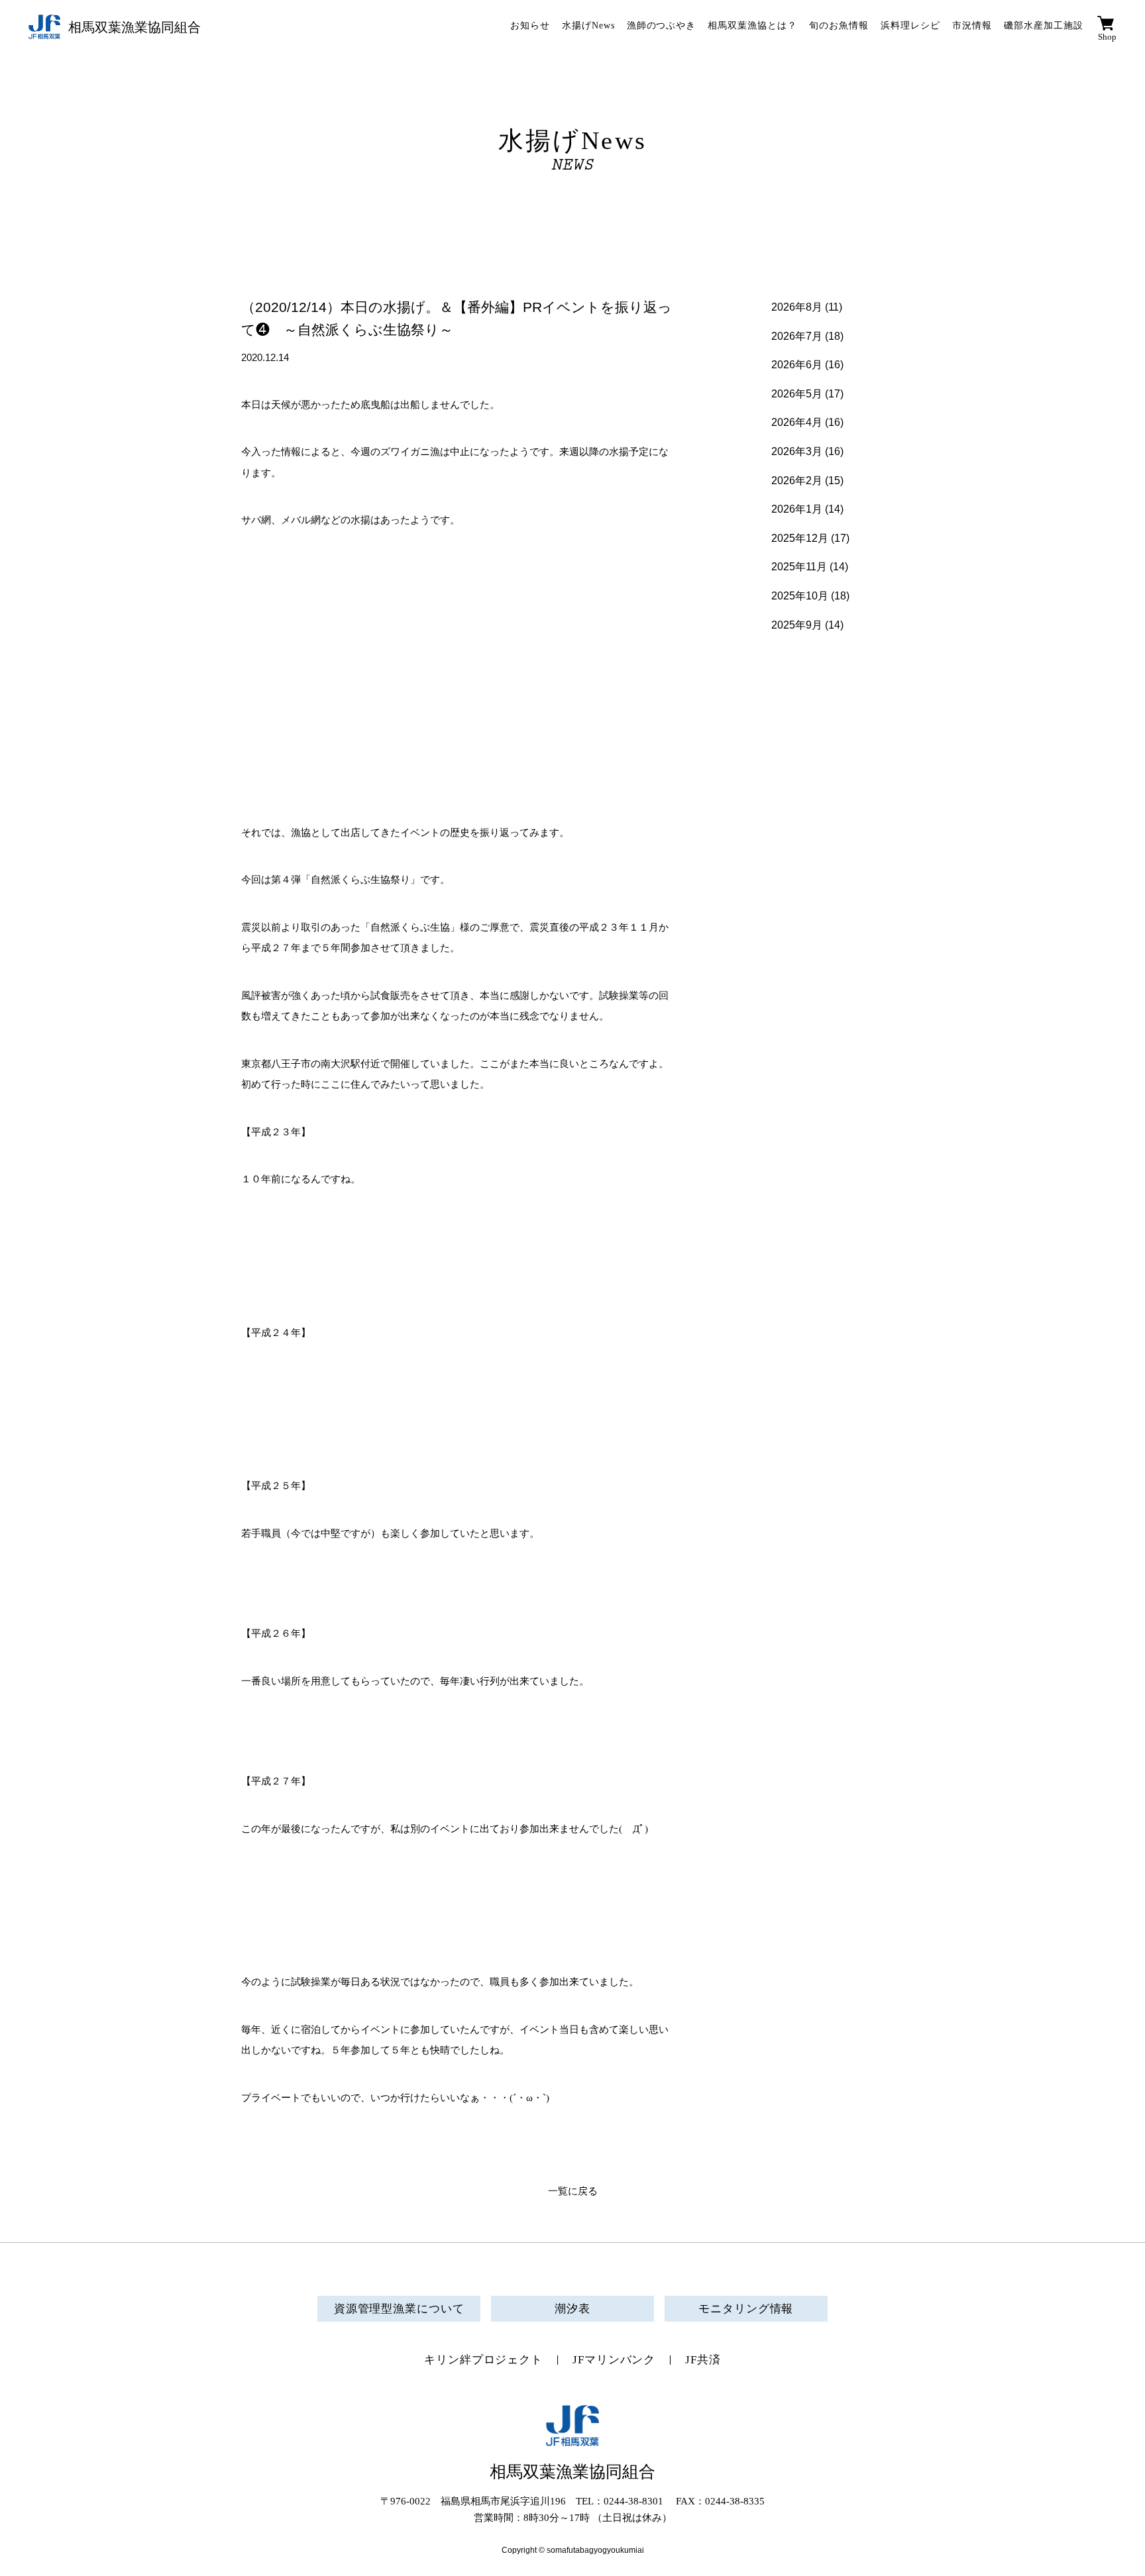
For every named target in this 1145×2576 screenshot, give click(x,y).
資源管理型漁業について (399, 2309)
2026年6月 (797, 365)
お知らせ (530, 26)
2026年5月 (797, 394)
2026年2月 (797, 481)
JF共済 (703, 2360)
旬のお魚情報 (839, 26)
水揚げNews (588, 26)
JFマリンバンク (614, 2360)
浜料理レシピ (910, 26)
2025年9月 (797, 625)
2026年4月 (797, 422)
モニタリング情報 (746, 2309)
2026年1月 (797, 509)
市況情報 (972, 26)
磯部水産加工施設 (1044, 26)
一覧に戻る (573, 2191)
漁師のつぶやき (662, 26)
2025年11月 (799, 567)
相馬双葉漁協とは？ (752, 26)
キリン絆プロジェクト (483, 2360)
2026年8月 (797, 307)
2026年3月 (797, 451)
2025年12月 (800, 538)
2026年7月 (797, 336)
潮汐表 (572, 2309)
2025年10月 (800, 596)
